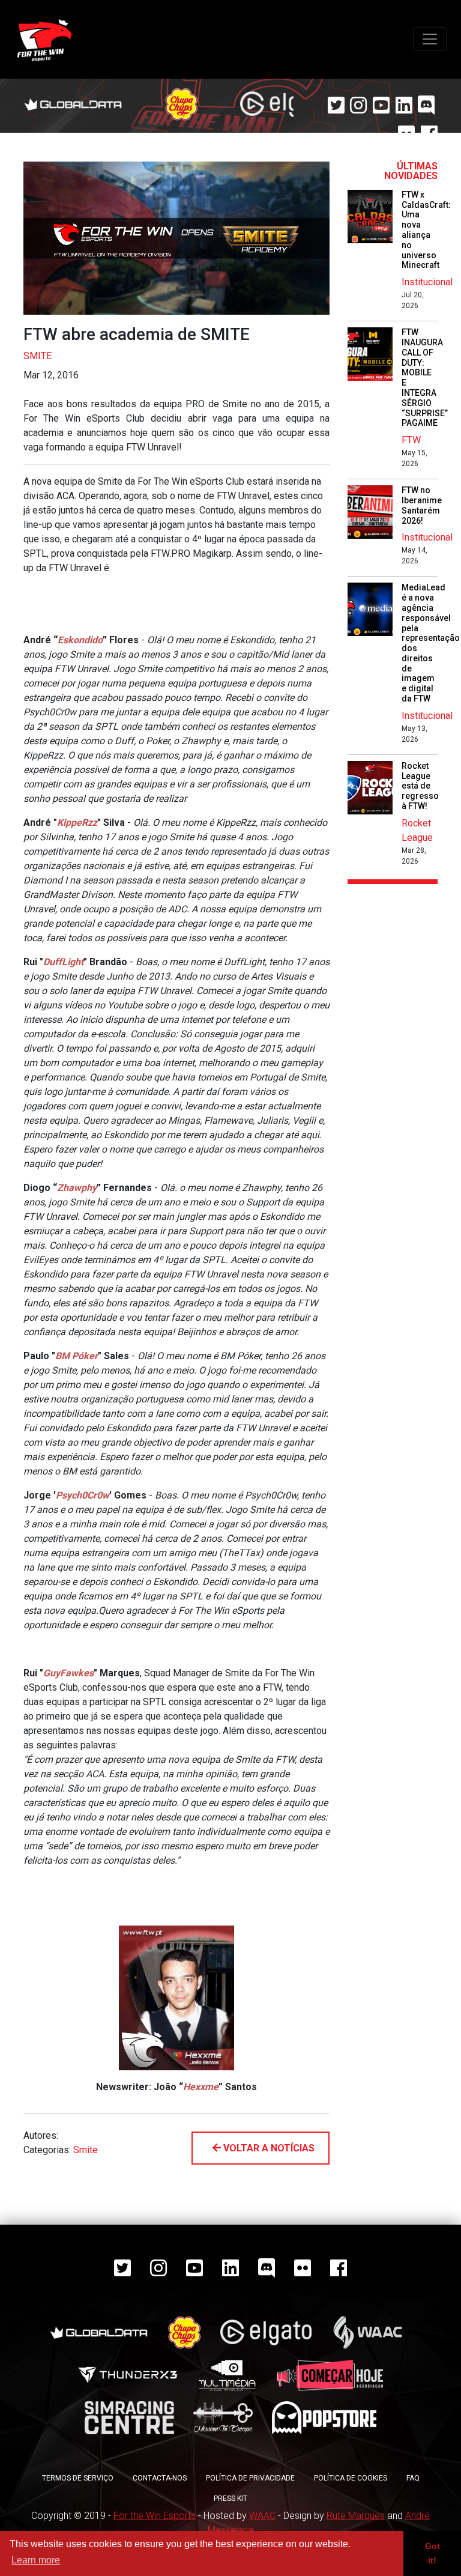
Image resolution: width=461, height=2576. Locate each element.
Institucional (427, 282)
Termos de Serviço (78, 2478)
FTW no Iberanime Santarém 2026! (422, 505)
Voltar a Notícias (268, 2148)
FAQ (413, 2478)
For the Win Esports (155, 2516)
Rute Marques (356, 2516)
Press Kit (230, 2499)
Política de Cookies (351, 2478)
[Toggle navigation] (430, 39)
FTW (411, 440)
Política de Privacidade (250, 2478)
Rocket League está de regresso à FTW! (420, 786)
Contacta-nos (160, 2478)
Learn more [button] (36, 2560)
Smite (38, 356)
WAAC (262, 2516)
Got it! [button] (432, 2553)
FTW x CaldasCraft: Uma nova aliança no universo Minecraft (426, 230)
